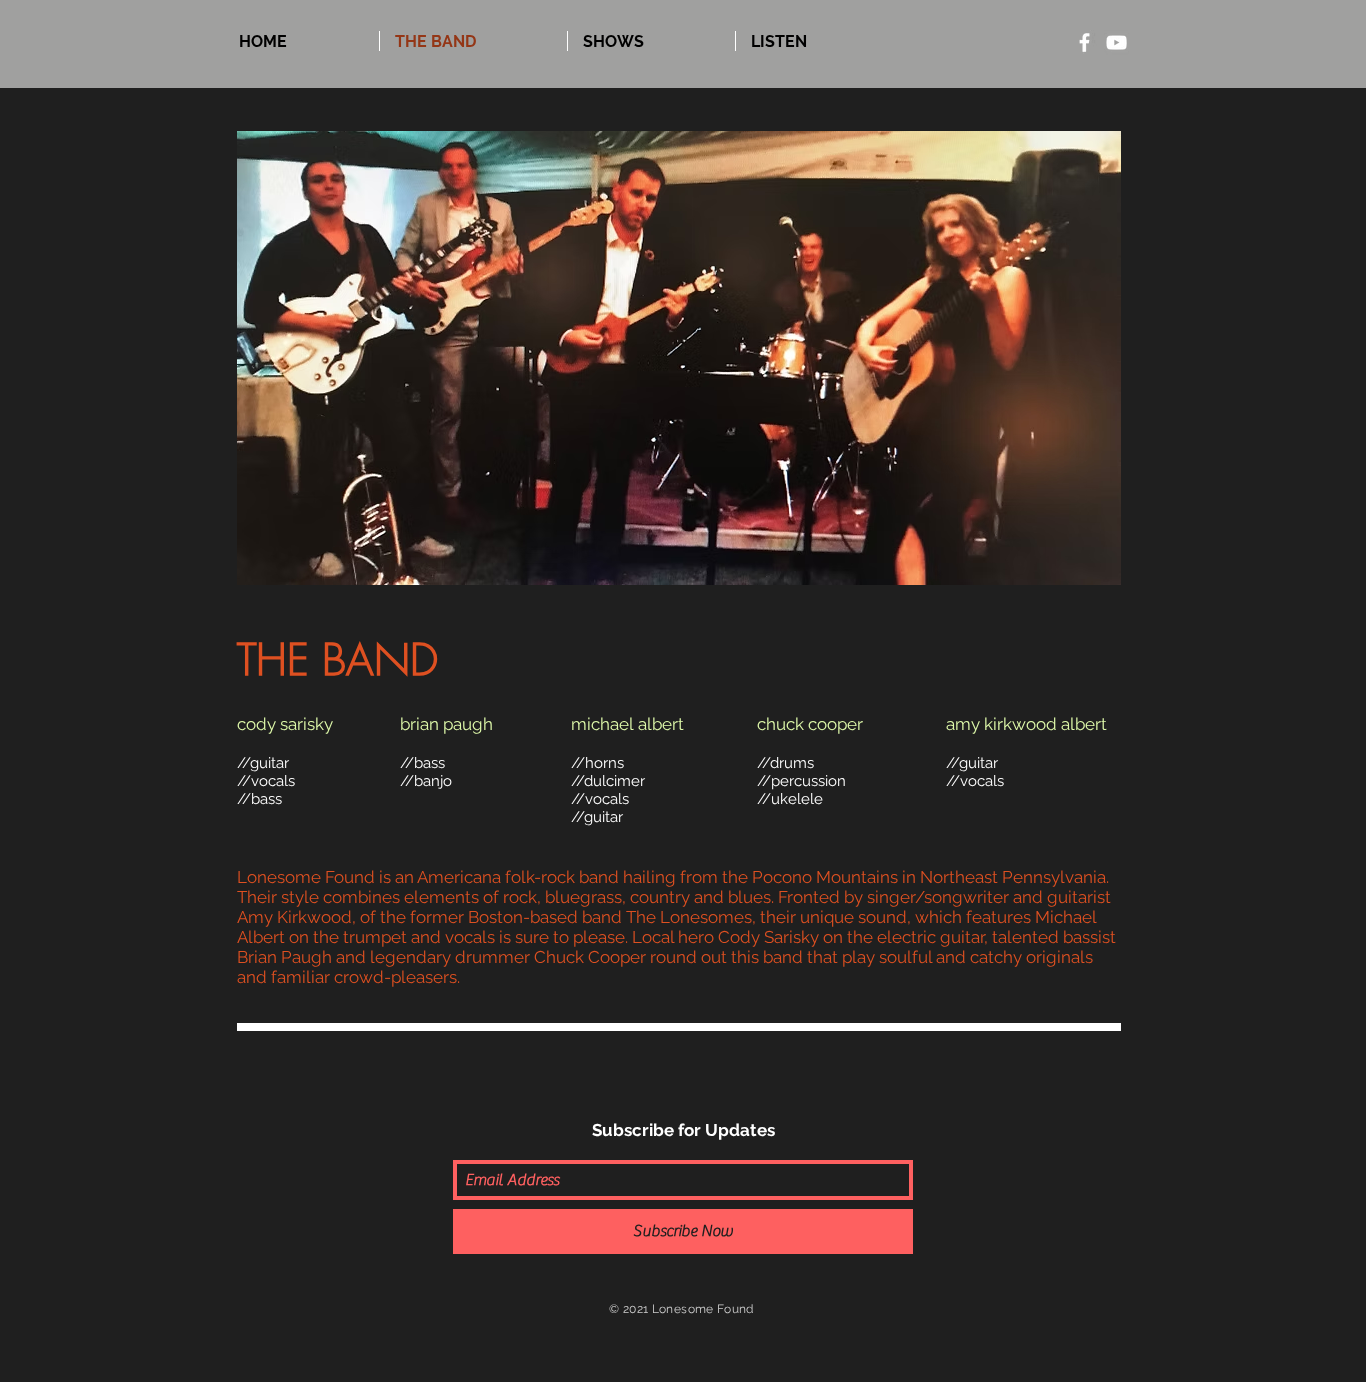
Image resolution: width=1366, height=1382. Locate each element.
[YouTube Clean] (1116, 42)
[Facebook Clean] (1084, 42)
